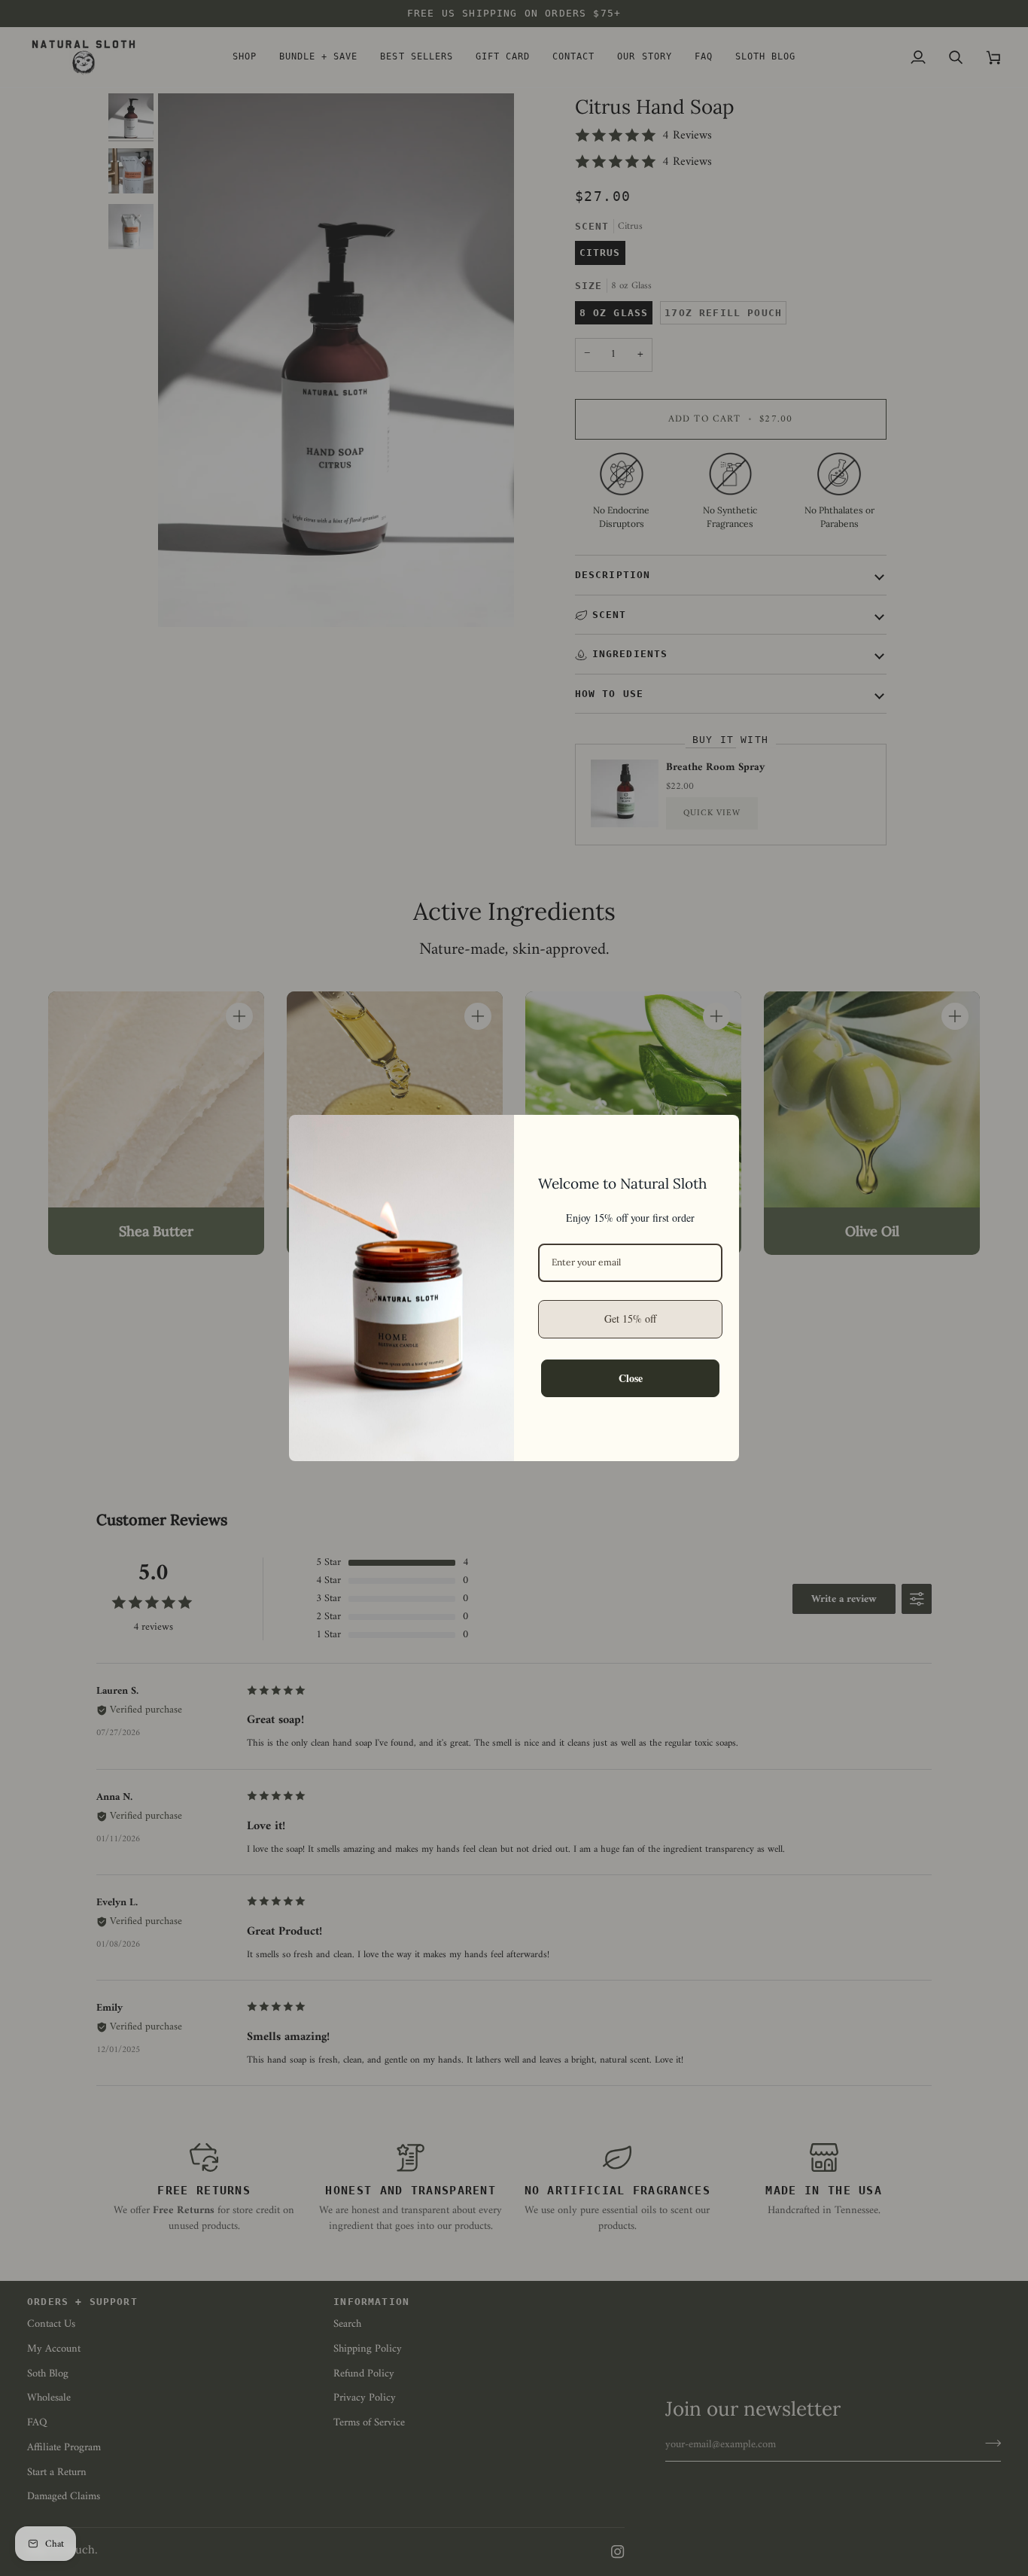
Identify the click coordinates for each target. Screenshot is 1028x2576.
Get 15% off (630, 1318)
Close (631, 1378)
